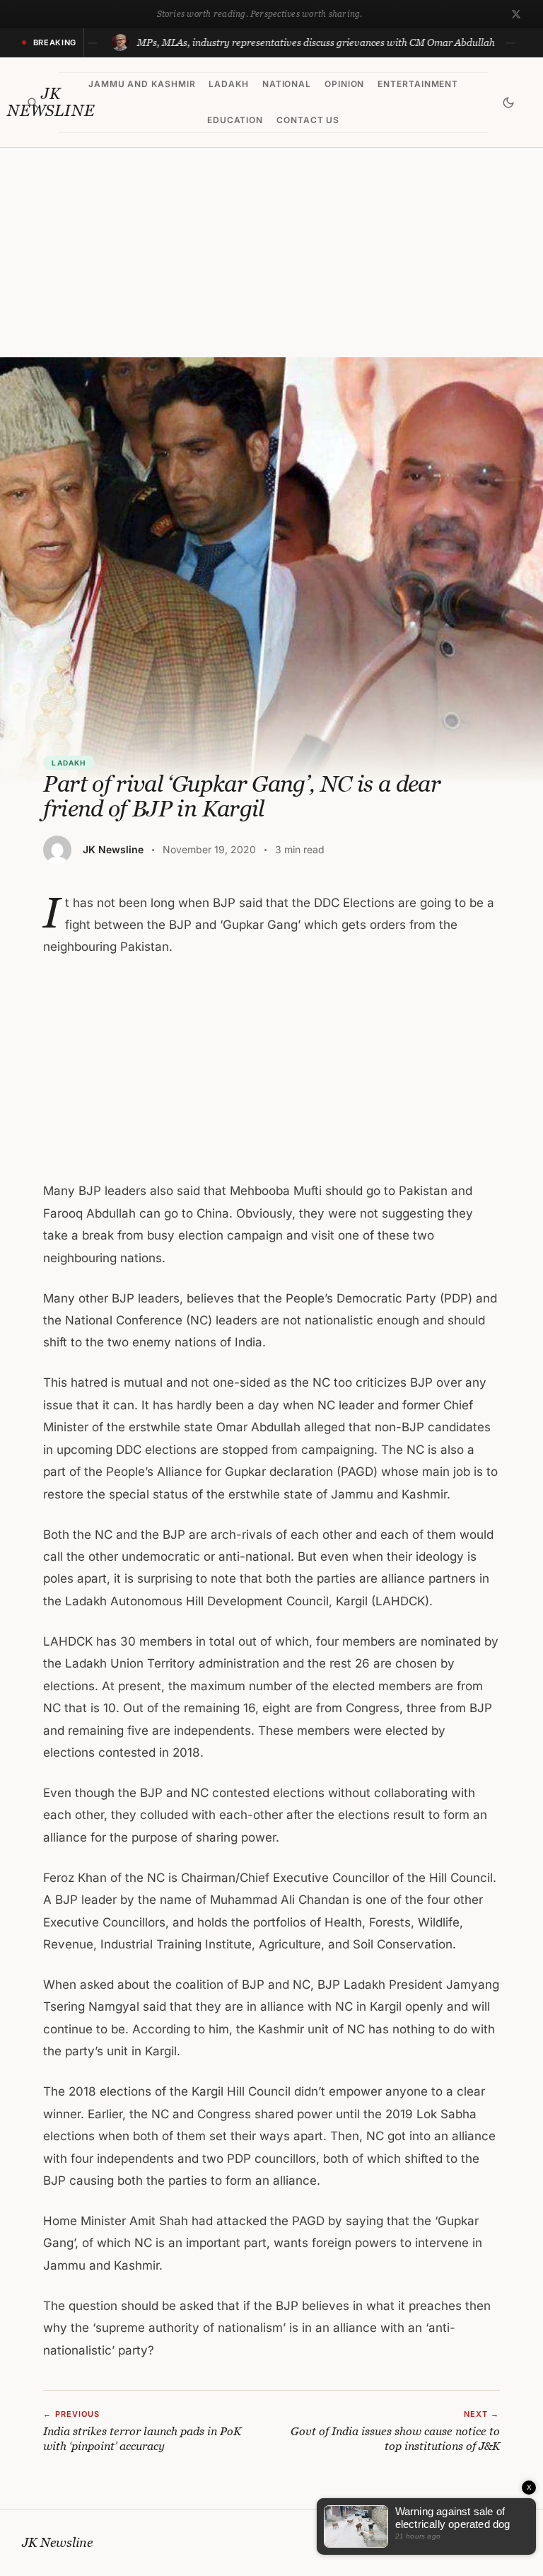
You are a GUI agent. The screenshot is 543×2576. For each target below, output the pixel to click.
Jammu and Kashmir (142, 84)
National (287, 84)
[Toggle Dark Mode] (508, 103)
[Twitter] (516, 14)
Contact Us (308, 120)
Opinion (345, 84)
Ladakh (229, 84)
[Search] (33, 103)
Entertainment (418, 84)
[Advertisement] (271, 253)
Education (235, 120)
